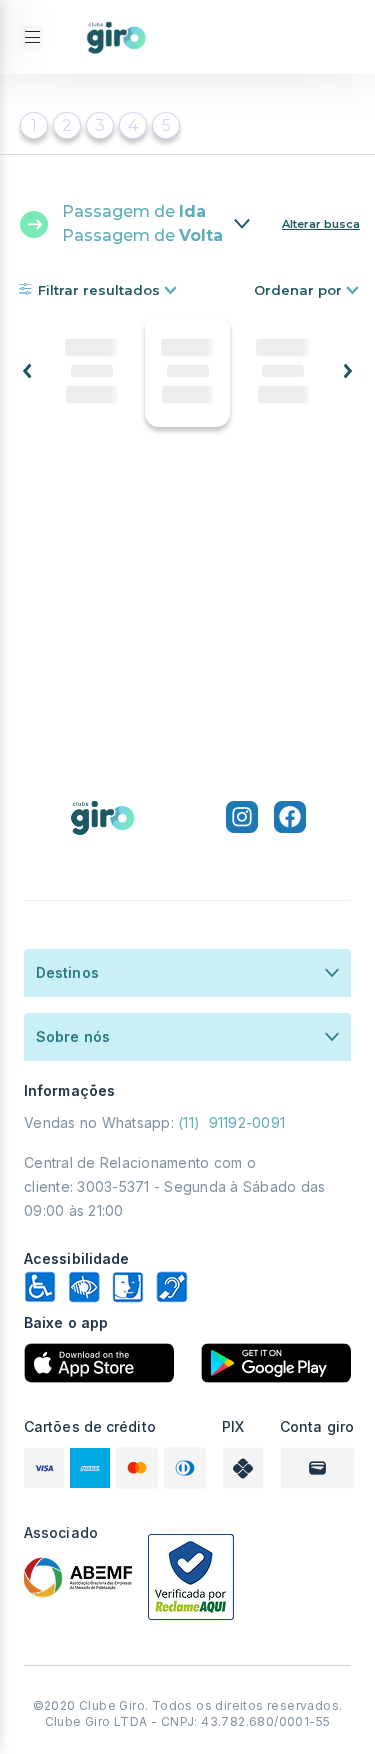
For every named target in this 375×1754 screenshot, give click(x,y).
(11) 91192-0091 (231, 1122)
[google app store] (276, 1363)
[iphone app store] (99, 1363)
